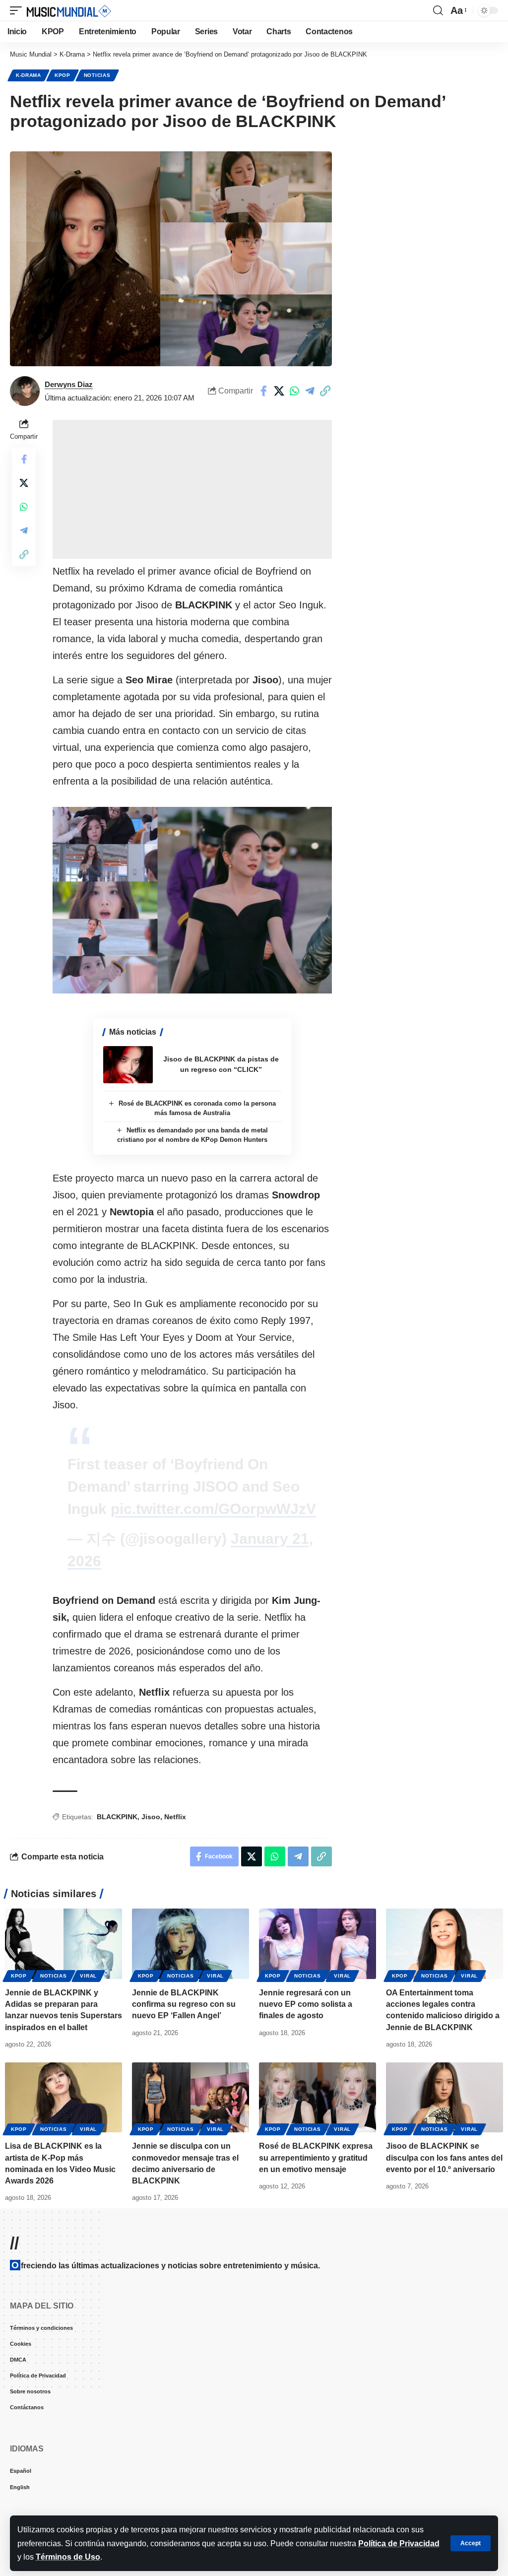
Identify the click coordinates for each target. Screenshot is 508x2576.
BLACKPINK (117, 1817)
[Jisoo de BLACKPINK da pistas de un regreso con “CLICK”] (128, 1065)
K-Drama (29, 75)
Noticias (97, 75)
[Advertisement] (192, 489)
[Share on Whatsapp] (294, 391)
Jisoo (151, 1817)
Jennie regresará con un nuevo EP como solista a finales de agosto (306, 2004)
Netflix (175, 1817)
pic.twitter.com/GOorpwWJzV (213, 1509)
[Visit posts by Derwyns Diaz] (25, 391)
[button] (471, 2543)
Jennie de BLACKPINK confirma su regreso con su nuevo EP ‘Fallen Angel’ (184, 2004)
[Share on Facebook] (263, 391)
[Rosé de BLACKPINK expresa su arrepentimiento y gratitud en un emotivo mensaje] (317, 2098)
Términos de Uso (68, 2557)
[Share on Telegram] (310, 391)
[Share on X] (279, 391)
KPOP (63, 75)
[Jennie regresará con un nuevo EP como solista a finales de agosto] (317, 1944)
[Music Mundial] (69, 10)
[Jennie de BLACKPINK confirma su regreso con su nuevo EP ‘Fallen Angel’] (190, 1944)
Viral (88, 1976)
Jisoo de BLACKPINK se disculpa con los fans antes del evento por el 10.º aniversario (444, 2157)
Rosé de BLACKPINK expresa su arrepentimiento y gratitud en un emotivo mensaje (316, 2157)
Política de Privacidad (399, 2543)
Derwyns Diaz (69, 384)
